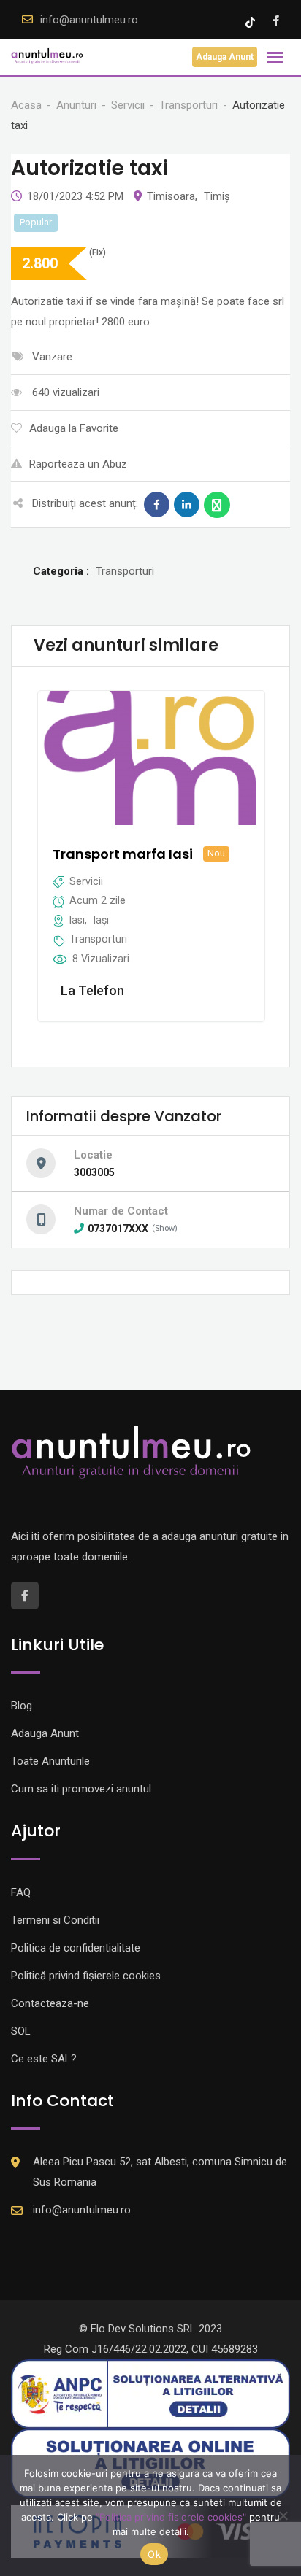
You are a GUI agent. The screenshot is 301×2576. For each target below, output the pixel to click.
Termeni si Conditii (55, 1920)
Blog (22, 1706)
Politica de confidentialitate (76, 1948)
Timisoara (171, 196)
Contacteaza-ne (50, 2003)
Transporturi (98, 939)
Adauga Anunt (225, 57)
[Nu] (283, 2515)
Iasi (77, 920)
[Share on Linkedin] (187, 505)
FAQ (21, 1892)
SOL (21, 2031)
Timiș (217, 196)
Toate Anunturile (50, 1761)
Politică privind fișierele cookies (86, 1976)
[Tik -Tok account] (252, 21)
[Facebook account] (276, 21)
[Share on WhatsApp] (217, 505)
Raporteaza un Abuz (78, 464)
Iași (101, 920)
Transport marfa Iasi (123, 854)
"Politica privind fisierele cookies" (171, 2517)
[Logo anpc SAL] (150, 2394)
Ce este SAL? (44, 2059)
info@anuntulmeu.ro (89, 20)
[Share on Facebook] (157, 505)
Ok (154, 2554)
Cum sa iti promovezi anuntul (81, 1789)
